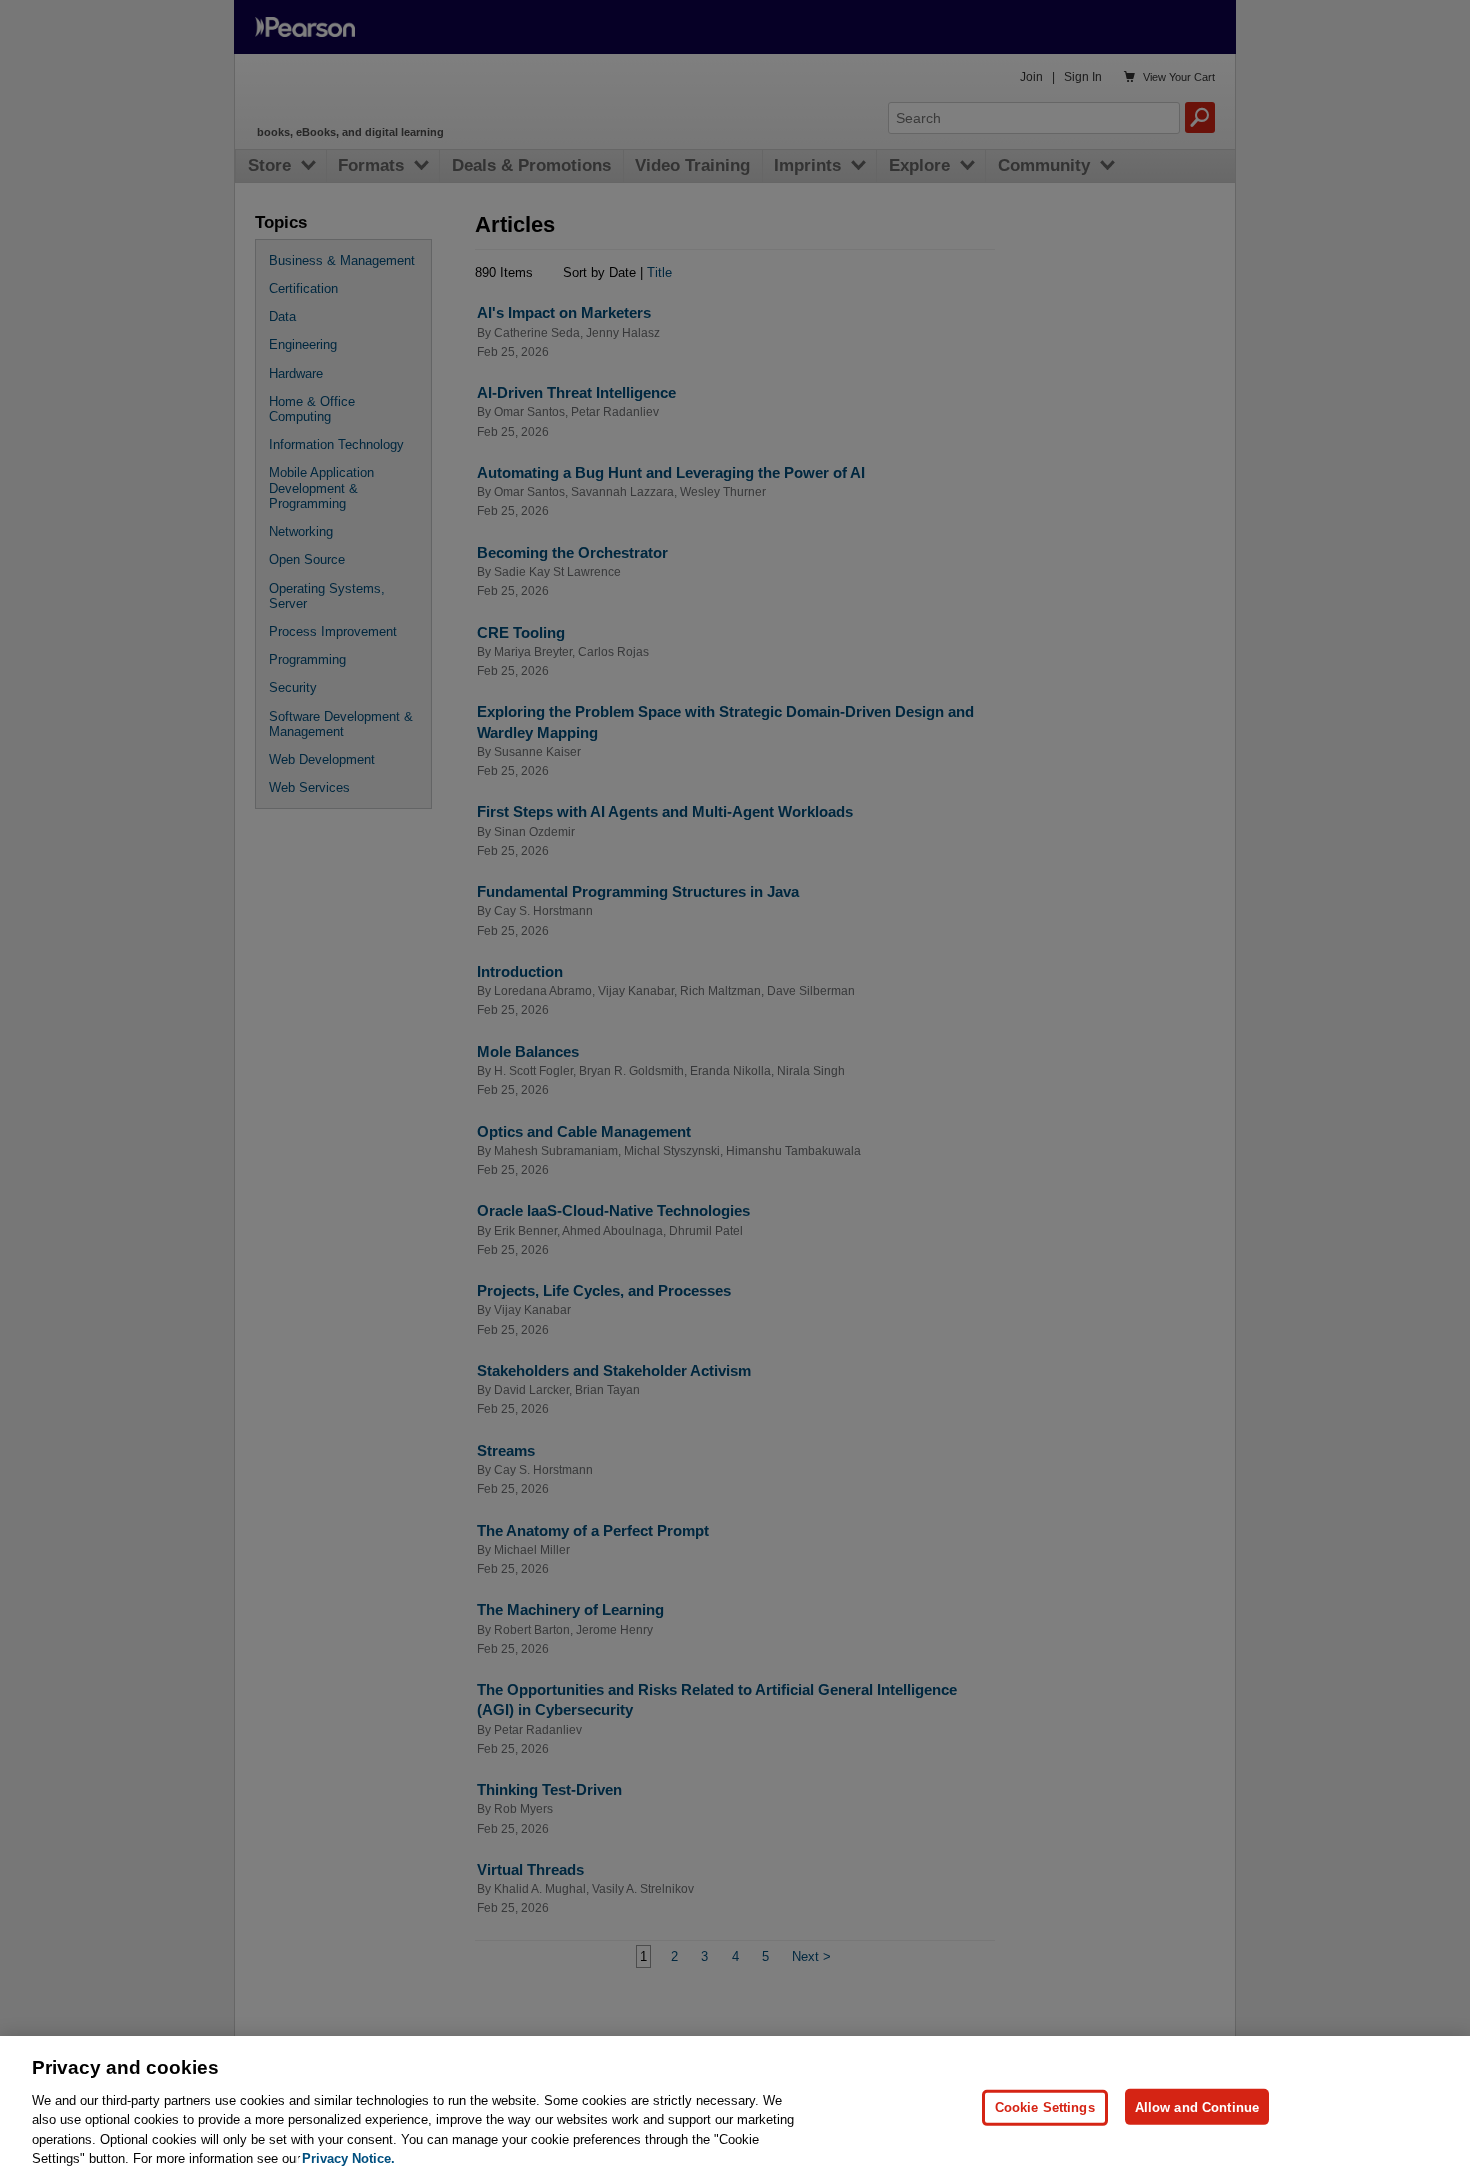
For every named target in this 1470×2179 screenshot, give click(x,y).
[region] (735, 2107)
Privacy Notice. (348, 2158)
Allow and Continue (1197, 2106)
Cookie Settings (1045, 2106)
